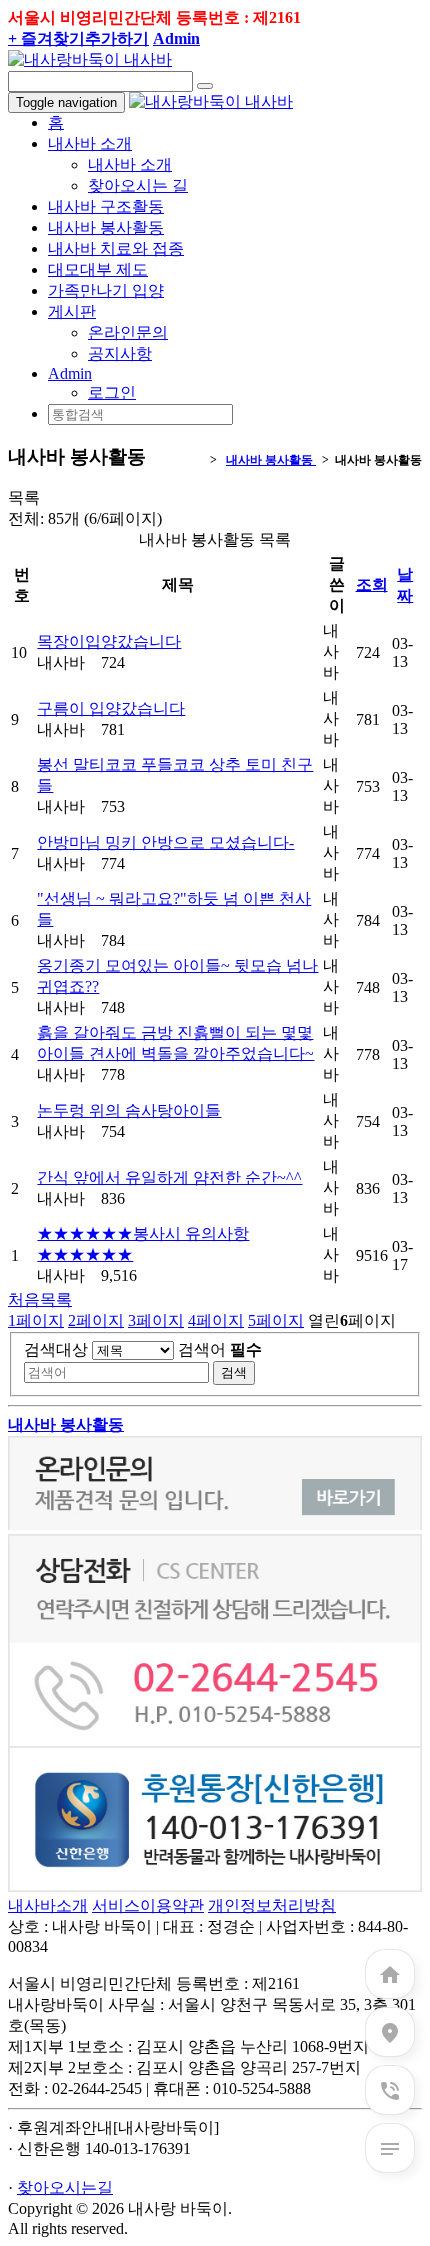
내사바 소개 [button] (90, 143)
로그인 (112, 392)
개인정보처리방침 (272, 1905)
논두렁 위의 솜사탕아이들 (129, 1110)
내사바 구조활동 (106, 206)
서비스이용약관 (148, 1905)
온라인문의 (128, 332)
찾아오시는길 (65, 2187)
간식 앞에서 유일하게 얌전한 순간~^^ (169, 1177)
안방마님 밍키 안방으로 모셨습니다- (165, 842)
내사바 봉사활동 (106, 227)
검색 (234, 1372)
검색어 (220, 1349)
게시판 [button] (72, 311)
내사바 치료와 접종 (116, 248)
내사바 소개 (130, 164)
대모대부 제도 (98, 269)
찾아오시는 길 (138, 185)
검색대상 (56, 1349)
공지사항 (120, 353)
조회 (372, 584)
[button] (70, 373)
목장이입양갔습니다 (109, 641)
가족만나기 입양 (106, 290)
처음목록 (40, 1299)
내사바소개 (48, 1905)
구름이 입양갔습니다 (111, 708)
